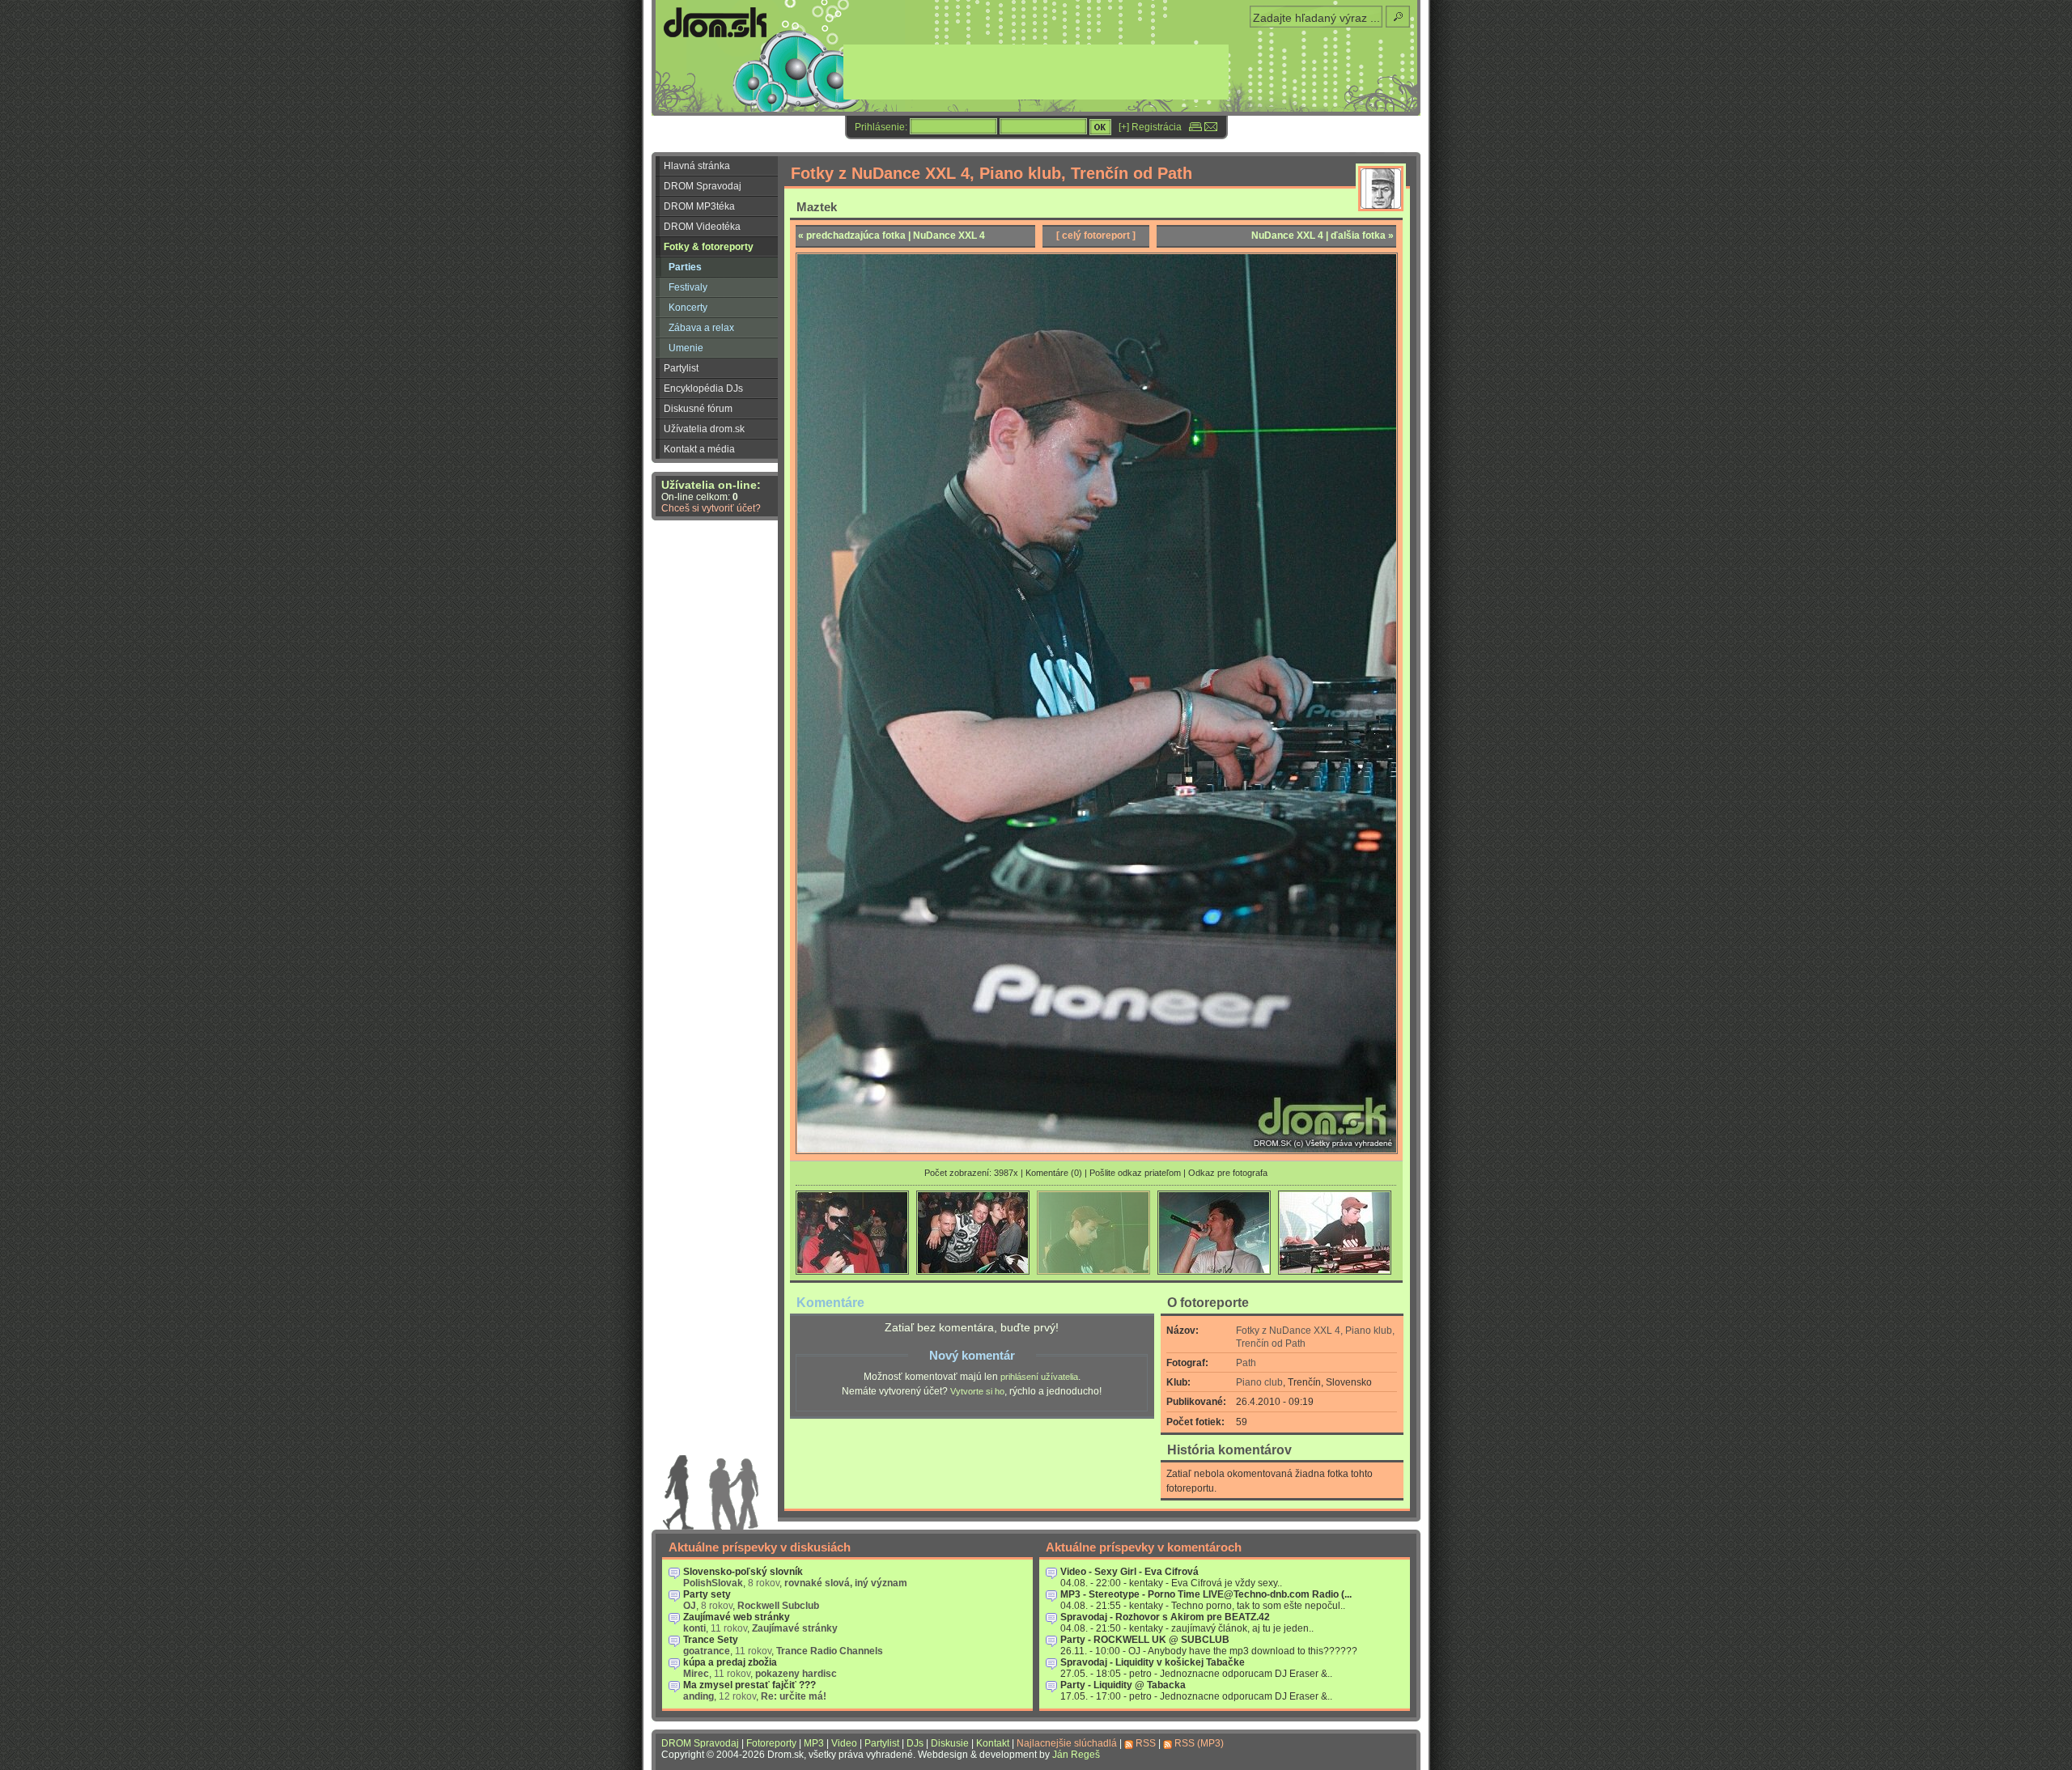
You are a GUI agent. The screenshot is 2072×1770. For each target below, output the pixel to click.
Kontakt (993, 1743)
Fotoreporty (771, 1743)
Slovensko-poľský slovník (743, 1572)
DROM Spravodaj (703, 186)
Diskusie (950, 1743)
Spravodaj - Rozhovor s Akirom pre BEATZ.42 (1165, 1617)
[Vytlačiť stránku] (1195, 127)
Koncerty (688, 308)
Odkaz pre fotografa (1228, 1173)
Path (1246, 1363)
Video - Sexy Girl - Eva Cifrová (1129, 1572)
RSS (1146, 1743)
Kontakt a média (699, 449)
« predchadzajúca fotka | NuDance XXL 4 (892, 236)
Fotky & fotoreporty (709, 247)
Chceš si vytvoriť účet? (711, 508)
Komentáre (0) (1054, 1173)
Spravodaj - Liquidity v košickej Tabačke (1153, 1662)
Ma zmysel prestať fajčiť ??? (749, 1685)
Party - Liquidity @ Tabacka (1123, 1685)
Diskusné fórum (698, 409)
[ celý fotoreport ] (1096, 236)
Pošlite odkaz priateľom (1135, 1173)
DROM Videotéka (702, 227)
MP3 (814, 1743)
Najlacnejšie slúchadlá (1067, 1743)
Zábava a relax (701, 328)
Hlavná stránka (697, 166)
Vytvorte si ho (977, 1391)
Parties (685, 267)
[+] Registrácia (1150, 127)
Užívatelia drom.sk (704, 429)
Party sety (707, 1594)
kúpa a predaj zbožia (730, 1662)
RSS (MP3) (1199, 1743)
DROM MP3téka (699, 206)
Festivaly (688, 287)
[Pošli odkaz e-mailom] (1211, 127)
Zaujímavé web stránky (737, 1617)
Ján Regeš (1076, 1755)
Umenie (686, 348)
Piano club (1259, 1382)
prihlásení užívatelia (1039, 1377)
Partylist (681, 368)
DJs (915, 1743)
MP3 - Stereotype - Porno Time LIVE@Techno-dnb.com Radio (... (1206, 1594)
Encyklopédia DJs (703, 388)
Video (844, 1743)
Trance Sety (711, 1640)
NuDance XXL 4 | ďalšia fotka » (1323, 236)
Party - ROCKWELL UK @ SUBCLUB (1145, 1640)
